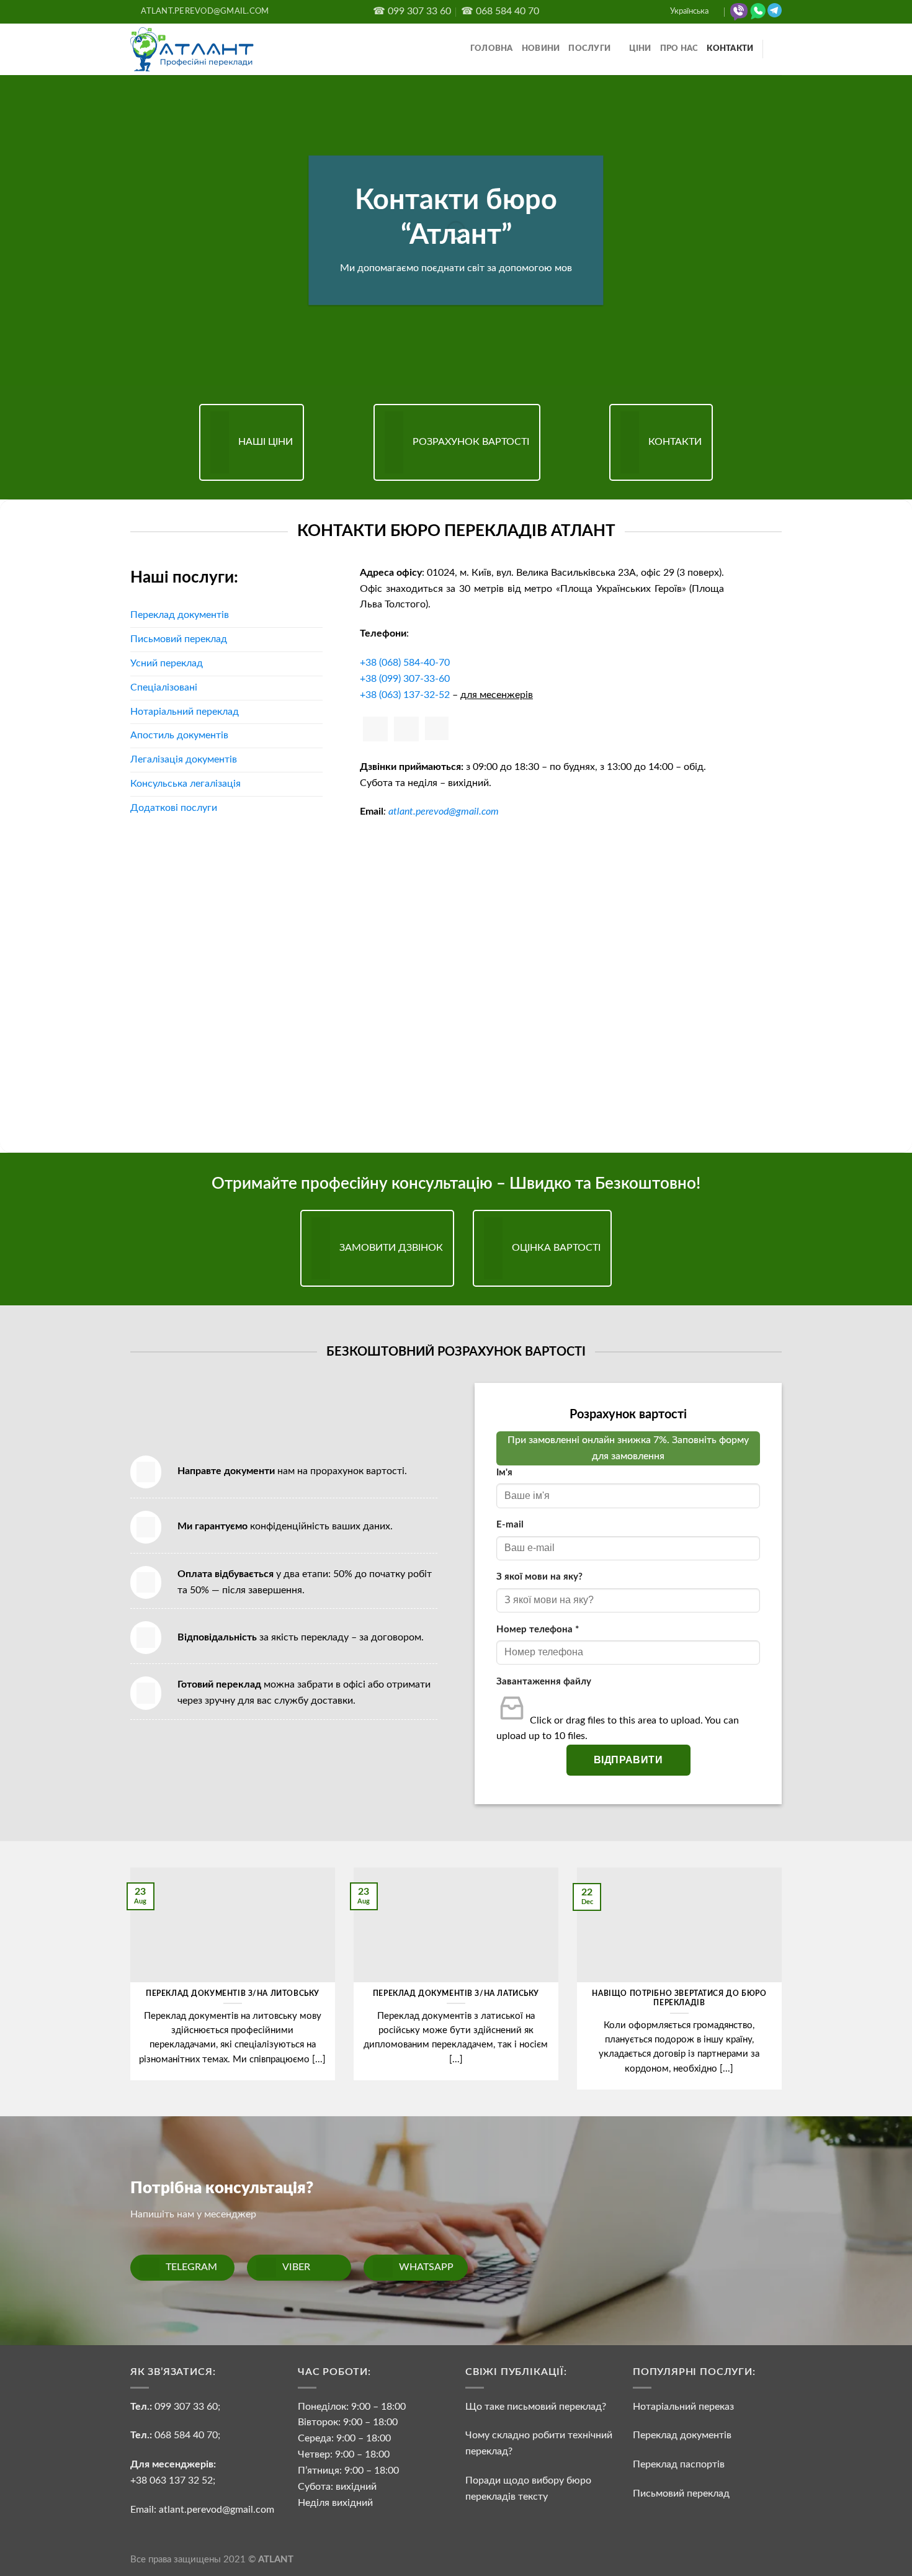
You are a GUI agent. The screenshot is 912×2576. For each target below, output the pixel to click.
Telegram (191, 2267)
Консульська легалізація (186, 784)
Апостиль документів (179, 735)
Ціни (640, 49)
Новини (541, 49)
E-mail (510, 1525)
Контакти (730, 49)
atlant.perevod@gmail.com (444, 812)
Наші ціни (266, 442)
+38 (405, 663)
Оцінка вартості (556, 1248)
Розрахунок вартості (471, 442)
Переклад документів (180, 615)
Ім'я (504, 1473)
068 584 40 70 (186, 2435)
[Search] (777, 49)
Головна (492, 49)
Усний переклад (167, 663)
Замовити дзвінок (391, 1248)
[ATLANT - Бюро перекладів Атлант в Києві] (192, 49)
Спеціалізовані (164, 687)
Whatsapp (426, 2267)
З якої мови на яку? (539, 1577)
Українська (689, 11)
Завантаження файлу (544, 1682)
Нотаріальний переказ (683, 2407)
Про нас (679, 49)
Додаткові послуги (174, 808)
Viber (296, 2267)
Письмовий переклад (179, 639)
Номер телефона (538, 1630)
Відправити (628, 1760)
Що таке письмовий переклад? (536, 2407)
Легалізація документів (184, 759)
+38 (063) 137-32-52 (405, 695)
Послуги (589, 49)
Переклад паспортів (679, 2464)
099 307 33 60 (186, 2407)
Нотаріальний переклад (185, 712)
